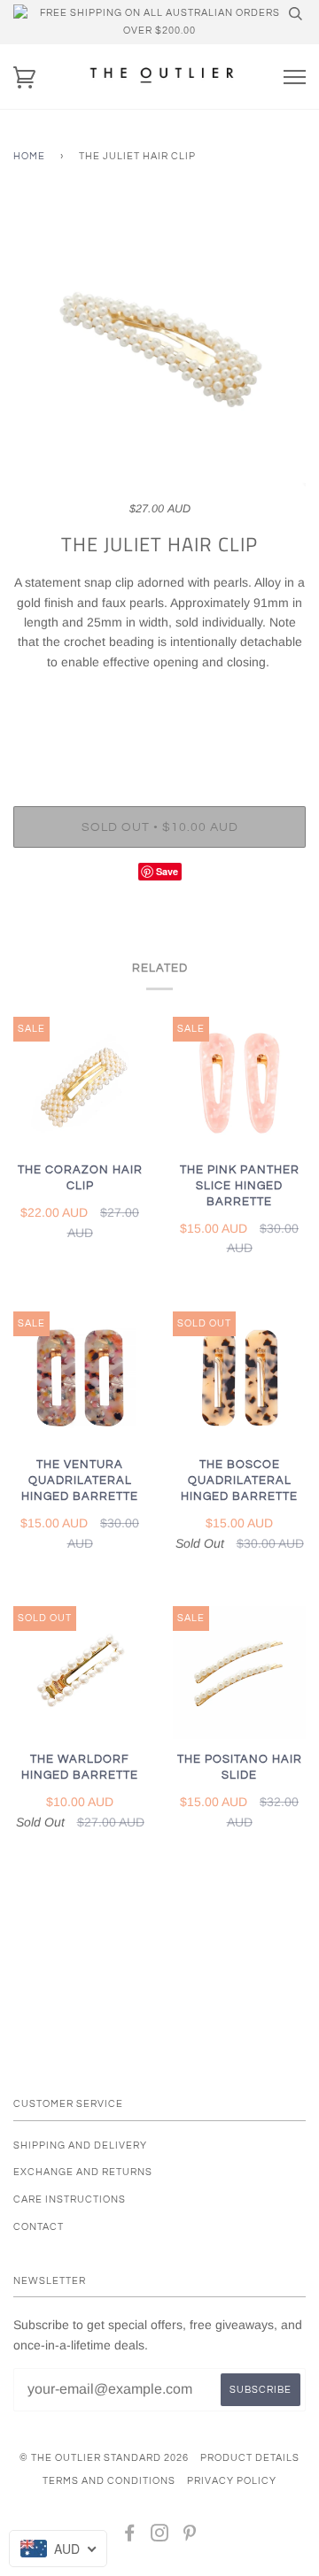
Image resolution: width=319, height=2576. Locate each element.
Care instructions (70, 2199)
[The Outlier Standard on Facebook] (130, 2537)
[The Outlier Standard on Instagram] (160, 2537)
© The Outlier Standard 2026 (104, 2458)
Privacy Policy (232, 2481)
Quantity (160, 732)
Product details (250, 2458)
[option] (159, 350)
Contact (39, 2227)
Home (29, 156)
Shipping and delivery (80, 2145)
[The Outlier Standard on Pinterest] (190, 2537)
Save (167, 871)
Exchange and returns (83, 2172)
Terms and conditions (109, 2481)
